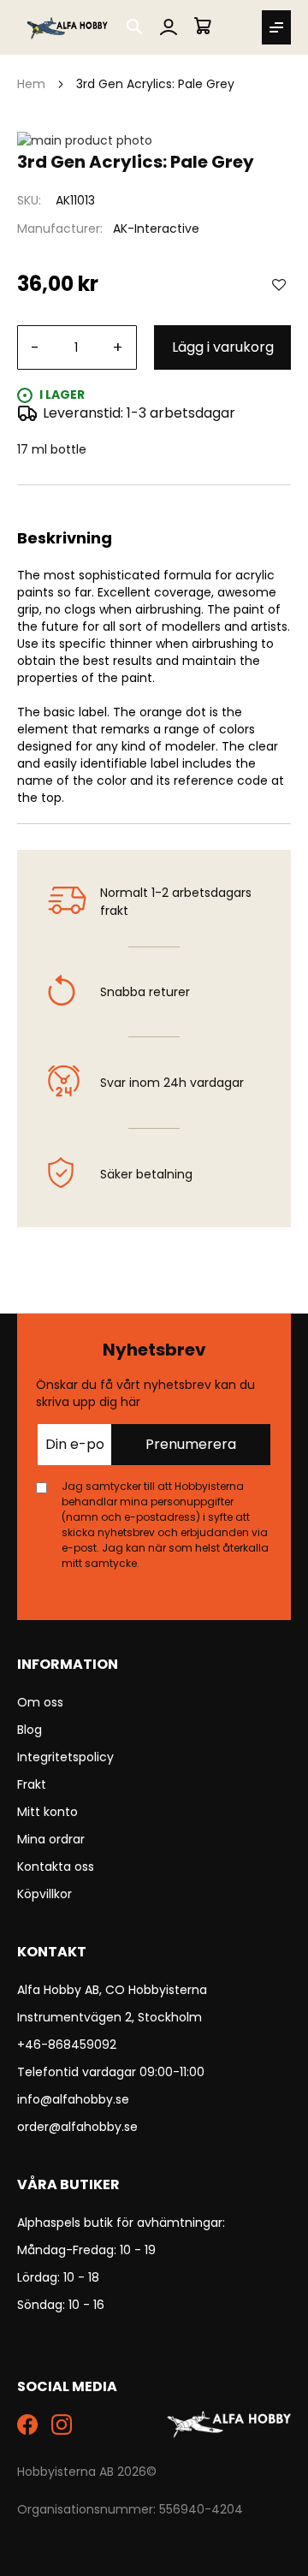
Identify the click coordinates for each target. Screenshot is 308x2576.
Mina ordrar (51, 1839)
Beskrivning (154, 506)
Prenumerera (191, 1444)
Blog (30, 1730)
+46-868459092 (67, 2045)
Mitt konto (47, 1812)
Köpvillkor (44, 1894)
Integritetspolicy (65, 1757)
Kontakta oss (56, 1867)
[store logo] (68, 27)
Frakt (32, 1784)
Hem (31, 84)
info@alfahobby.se (73, 2099)
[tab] (154, 506)
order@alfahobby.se (77, 2127)
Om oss (40, 1702)
